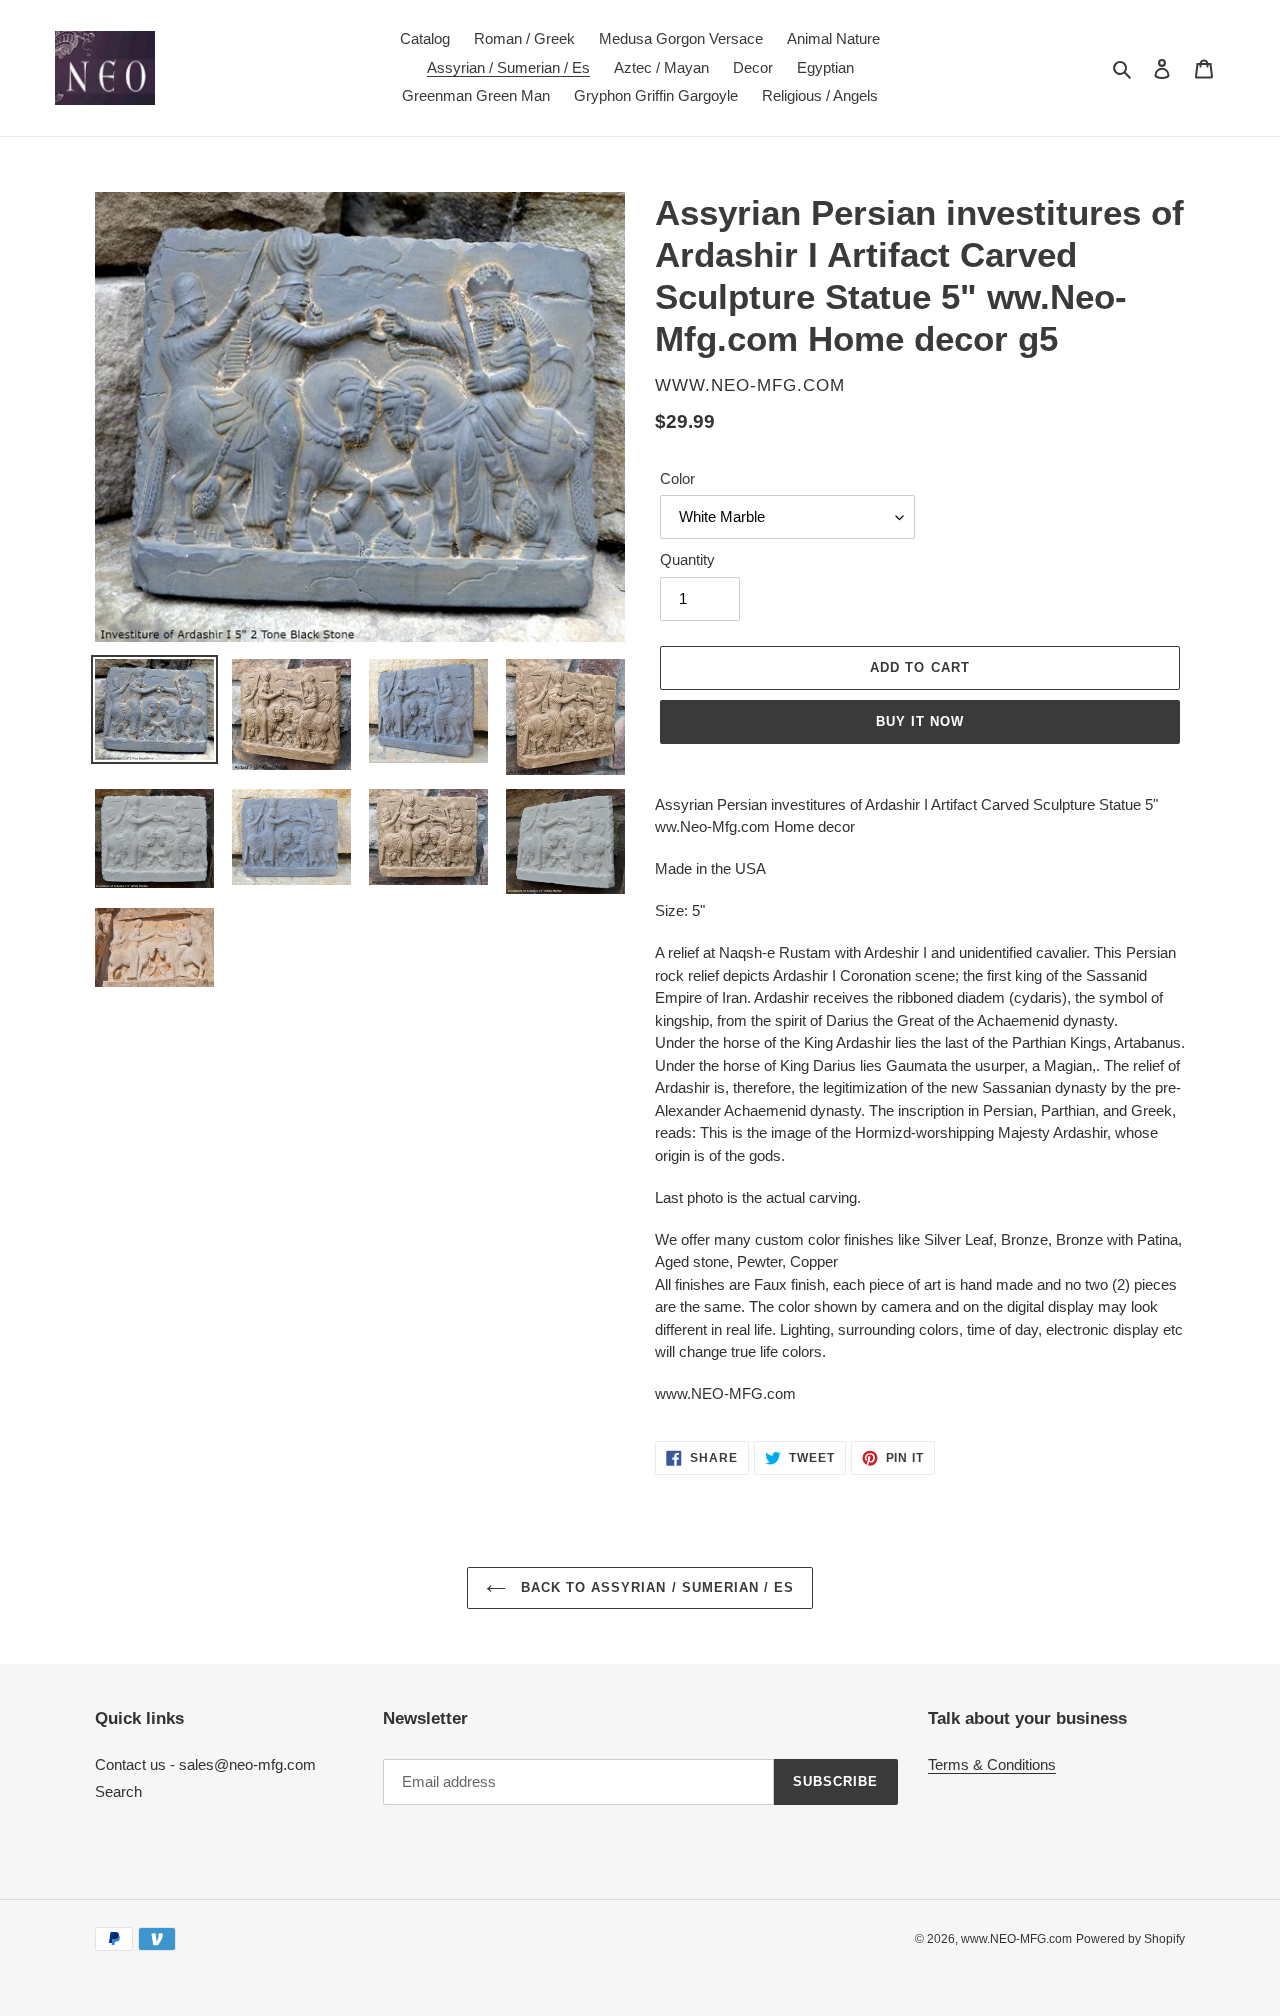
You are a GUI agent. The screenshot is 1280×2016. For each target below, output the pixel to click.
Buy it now (920, 721)
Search (118, 1791)
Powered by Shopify (1130, 1939)
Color (677, 478)
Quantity (687, 559)
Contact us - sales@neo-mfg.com (205, 1764)
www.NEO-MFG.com (1016, 1939)
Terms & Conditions (992, 1764)
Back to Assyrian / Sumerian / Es (655, 1587)
